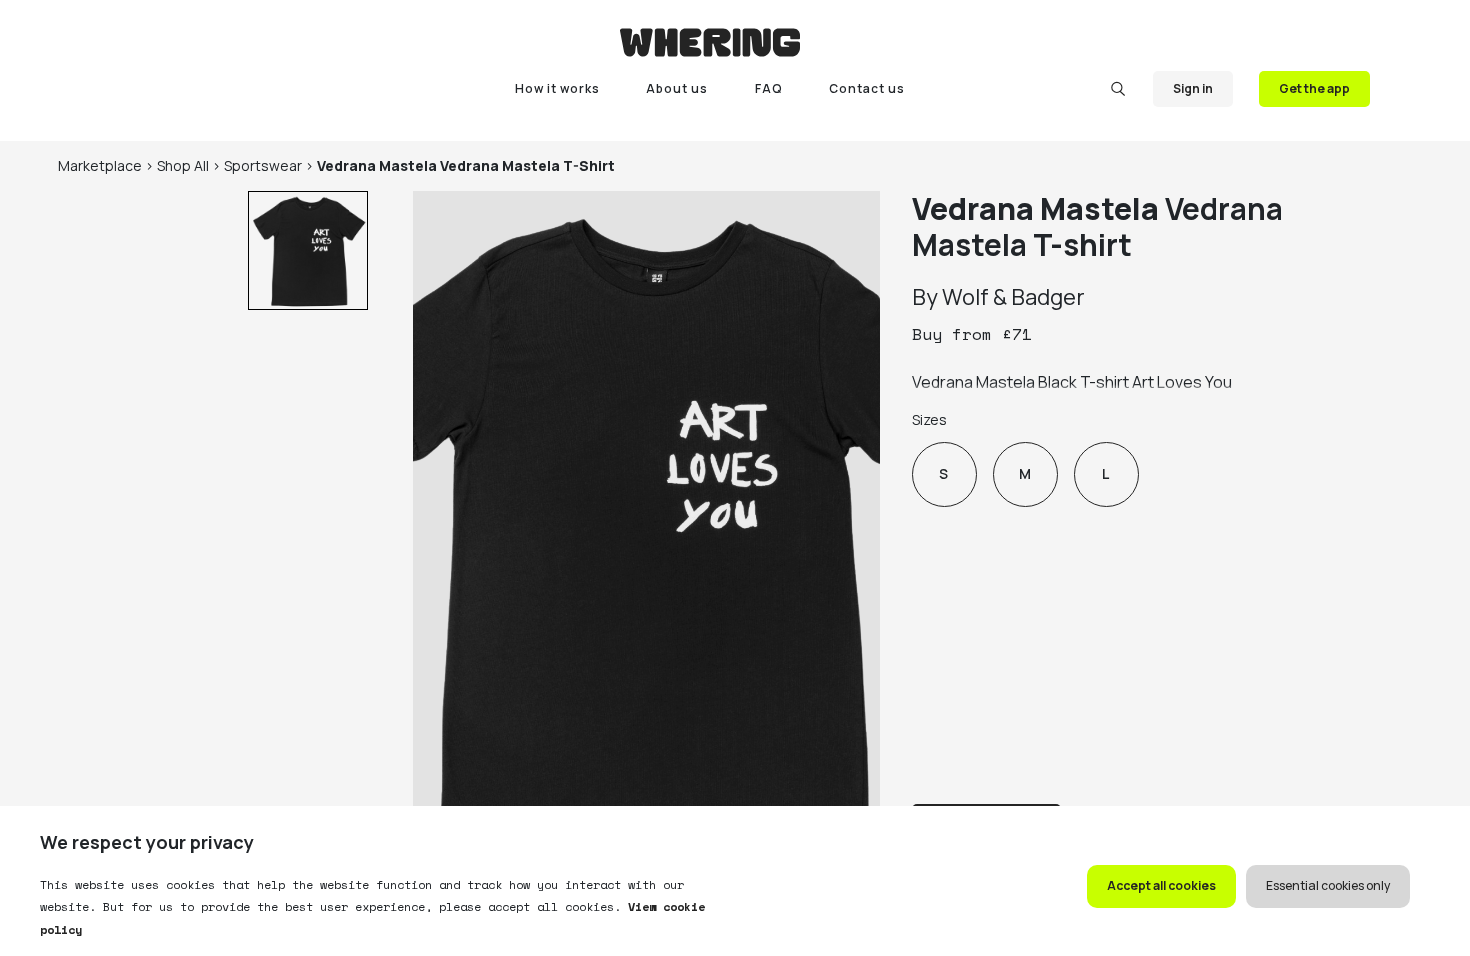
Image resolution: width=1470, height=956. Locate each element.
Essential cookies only (1328, 885)
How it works (557, 88)
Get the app (1314, 88)
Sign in (1193, 88)
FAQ (769, 88)
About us (677, 88)
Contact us (867, 88)
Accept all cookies (1161, 885)
